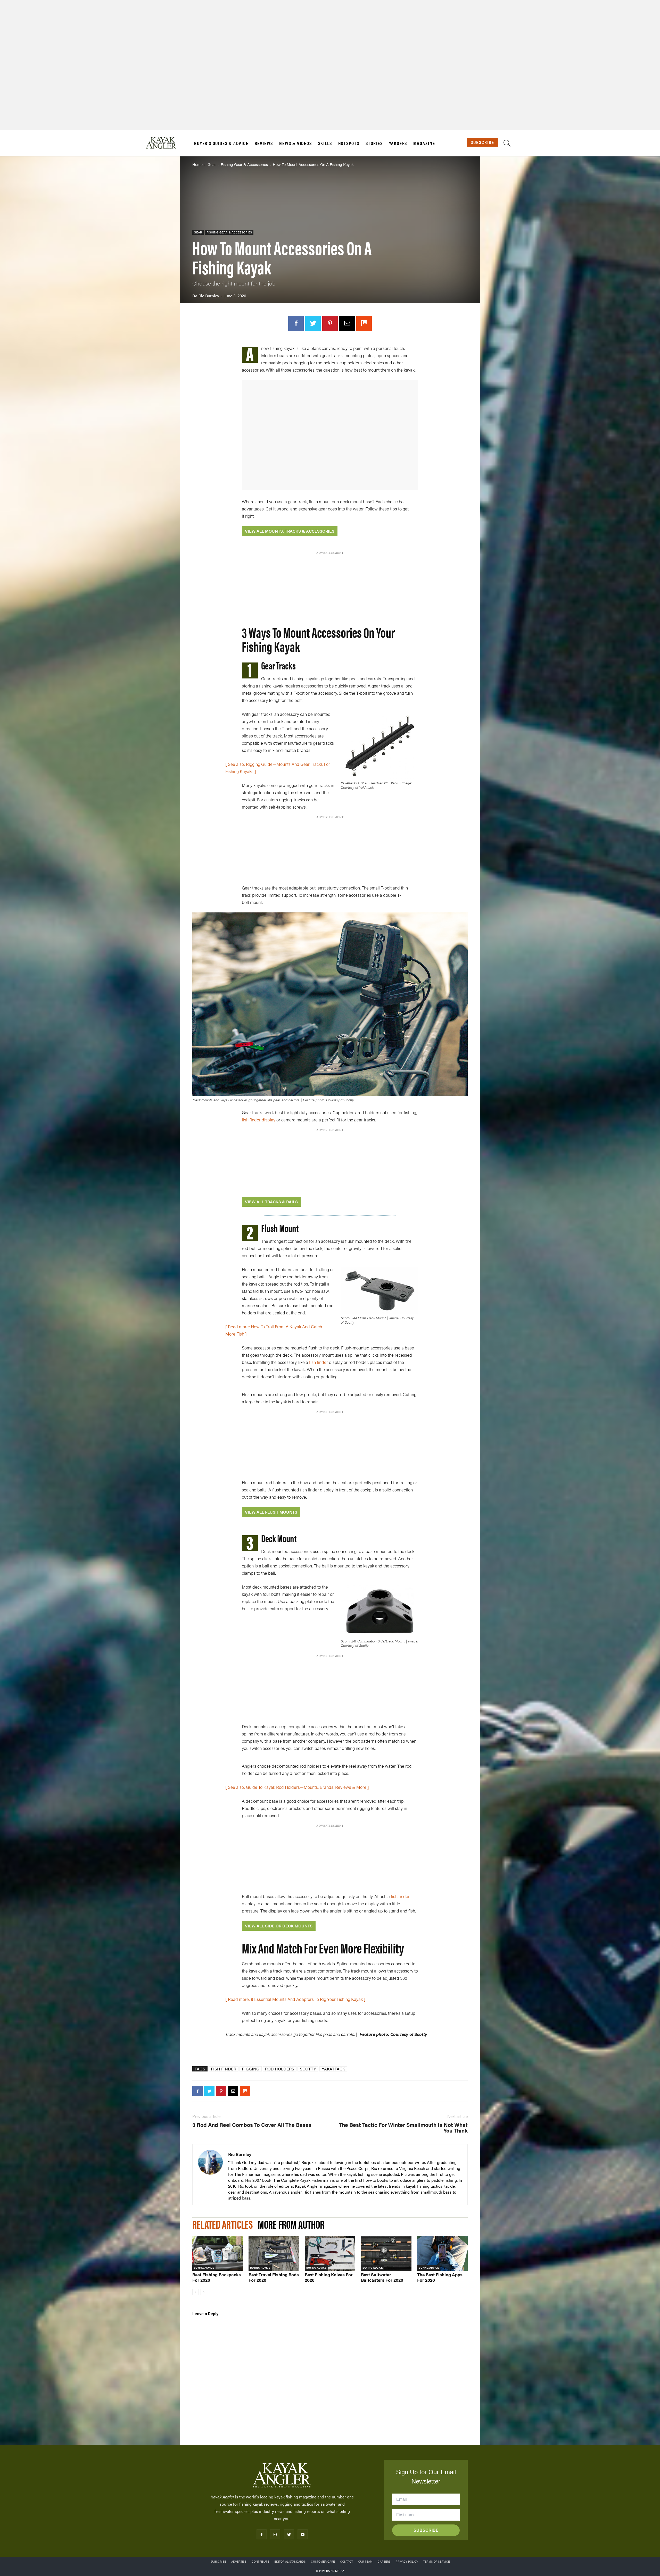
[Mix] (364, 323)
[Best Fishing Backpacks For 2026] (218, 2253)
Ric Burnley (209, 296)
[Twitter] (313, 323)
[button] (507, 144)
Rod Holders (280, 2069)
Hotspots (349, 143)
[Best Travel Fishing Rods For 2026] (274, 2253)
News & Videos (295, 143)
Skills (325, 143)
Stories (374, 143)
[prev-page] (196, 2292)
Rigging (251, 2069)
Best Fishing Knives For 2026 (329, 2277)
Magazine (424, 143)
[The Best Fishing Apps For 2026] (442, 2253)
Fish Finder (224, 2069)
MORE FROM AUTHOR (291, 2224)
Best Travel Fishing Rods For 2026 (274, 2277)
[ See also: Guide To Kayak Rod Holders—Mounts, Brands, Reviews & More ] (297, 1787)
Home (197, 164)
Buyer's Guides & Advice (221, 143)
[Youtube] (303, 2534)
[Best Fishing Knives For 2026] (330, 2253)
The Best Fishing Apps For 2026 (440, 2277)
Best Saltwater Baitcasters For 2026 (382, 2277)
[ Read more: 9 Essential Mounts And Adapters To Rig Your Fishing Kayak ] (295, 1999)
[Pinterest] (330, 323)
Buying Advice (204, 2268)
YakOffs (398, 143)
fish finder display (259, 1120)
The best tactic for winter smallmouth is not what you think (403, 2127)
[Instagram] (275, 2534)
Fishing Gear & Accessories (244, 164)
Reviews (264, 143)
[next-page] (204, 2292)
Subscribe (482, 142)
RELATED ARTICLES (222, 2224)
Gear (212, 164)
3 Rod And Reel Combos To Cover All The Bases (252, 2125)
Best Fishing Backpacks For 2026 (217, 2277)
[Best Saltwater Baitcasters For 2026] (386, 2253)
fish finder (319, 1362)
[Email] (347, 323)
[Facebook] (296, 323)
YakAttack (333, 2069)
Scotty (308, 2069)
